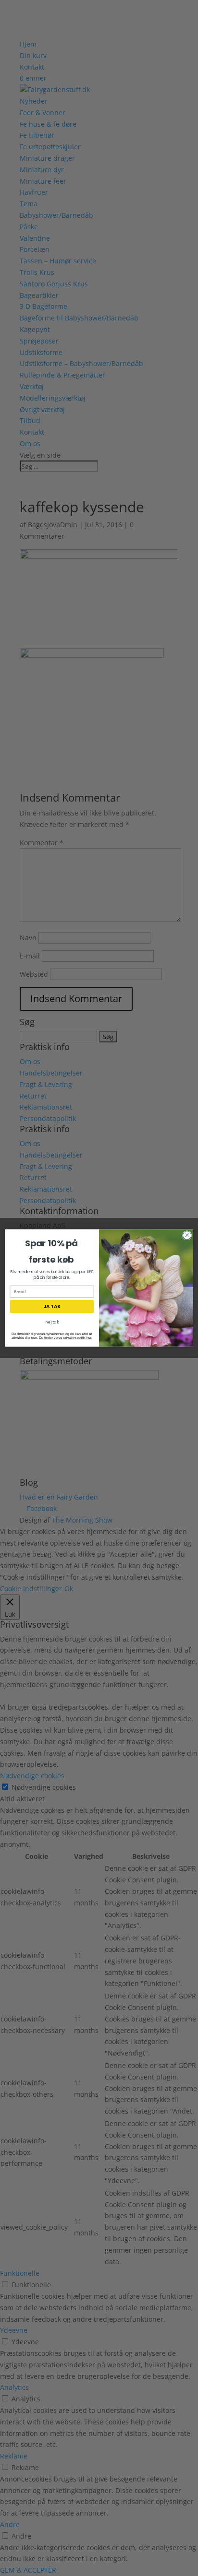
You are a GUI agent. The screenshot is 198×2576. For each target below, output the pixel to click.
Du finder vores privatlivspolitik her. (66, 1337)
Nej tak (52, 1323)
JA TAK (52, 1307)
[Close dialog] (187, 1235)
